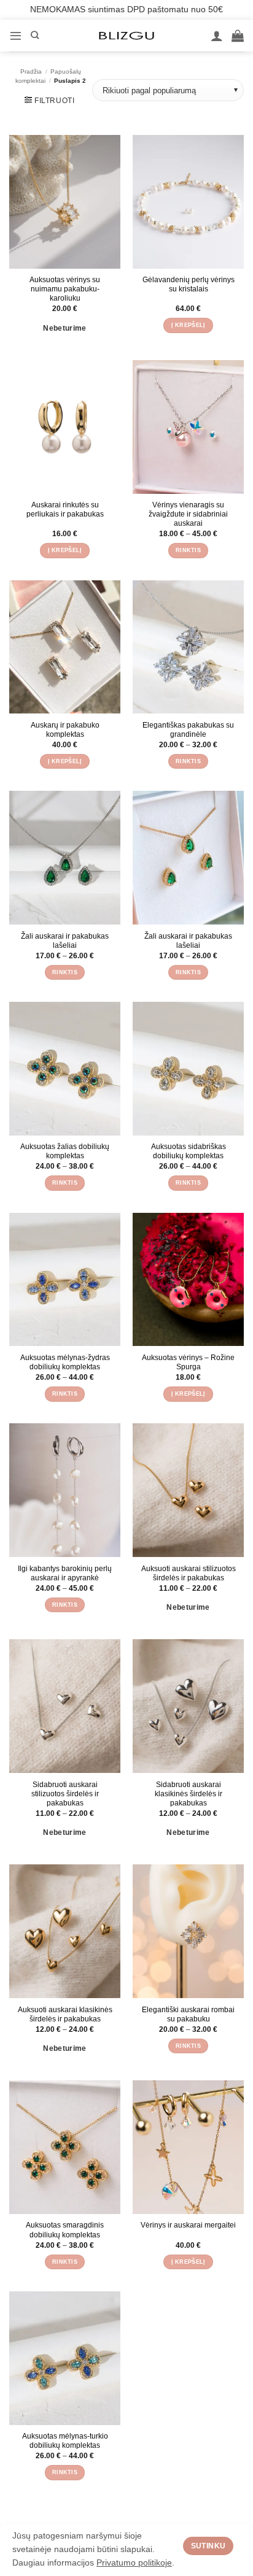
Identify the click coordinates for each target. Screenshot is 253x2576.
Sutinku (208, 2546)
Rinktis (188, 550)
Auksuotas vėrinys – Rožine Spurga (188, 1362)
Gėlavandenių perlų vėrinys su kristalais (189, 284)
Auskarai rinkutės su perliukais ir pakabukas (65, 509)
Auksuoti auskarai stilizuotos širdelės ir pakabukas (189, 1573)
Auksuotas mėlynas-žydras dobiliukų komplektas (65, 1362)
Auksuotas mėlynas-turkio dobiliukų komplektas (65, 2440)
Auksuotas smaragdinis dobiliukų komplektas (65, 2229)
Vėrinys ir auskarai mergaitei (188, 2225)
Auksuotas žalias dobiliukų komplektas (65, 1151)
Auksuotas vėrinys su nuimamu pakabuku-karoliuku (65, 289)
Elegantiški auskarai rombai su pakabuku (188, 2014)
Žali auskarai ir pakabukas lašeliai (65, 940)
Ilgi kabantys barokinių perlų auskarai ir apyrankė (65, 1573)
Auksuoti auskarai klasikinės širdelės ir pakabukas (65, 2014)
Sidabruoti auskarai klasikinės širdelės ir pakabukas (189, 1794)
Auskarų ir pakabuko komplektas (65, 729)
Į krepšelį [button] (189, 325)
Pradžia (31, 71)
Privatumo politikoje (134, 2563)
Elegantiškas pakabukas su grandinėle (188, 729)
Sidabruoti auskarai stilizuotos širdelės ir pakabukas (65, 1794)
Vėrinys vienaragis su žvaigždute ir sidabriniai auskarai (188, 514)
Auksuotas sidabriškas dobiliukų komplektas (189, 1151)
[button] (16, 35)
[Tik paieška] (35, 36)
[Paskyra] (217, 36)
